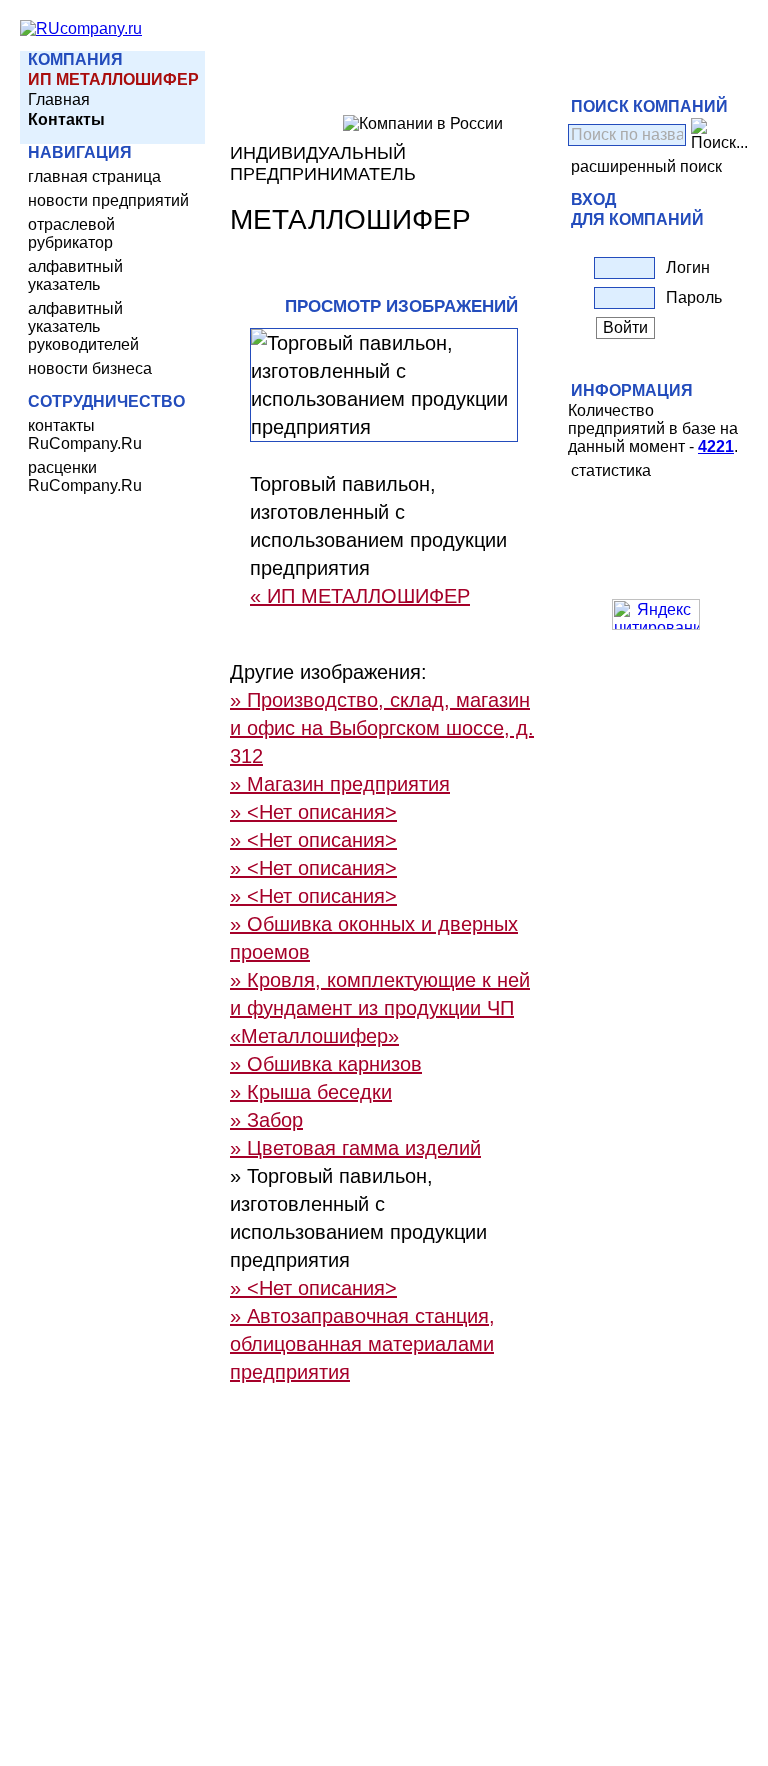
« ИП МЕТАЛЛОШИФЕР (360, 596)
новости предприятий (108, 200)
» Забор (266, 1120)
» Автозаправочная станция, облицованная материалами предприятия (362, 1344)
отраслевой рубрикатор (71, 233)
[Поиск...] (719, 135)
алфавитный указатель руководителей (83, 326)
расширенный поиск (646, 166)
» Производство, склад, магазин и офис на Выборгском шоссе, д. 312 (382, 728)
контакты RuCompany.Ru (85, 434)
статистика (611, 470)
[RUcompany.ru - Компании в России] (81, 28)
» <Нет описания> (313, 812)
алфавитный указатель (75, 275)
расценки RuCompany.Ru (85, 476)
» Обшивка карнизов (326, 1064)
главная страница (94, 176)
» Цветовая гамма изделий (355, 1148)
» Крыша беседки (311, 1092)
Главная (59, 99)
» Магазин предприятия (340, 784)
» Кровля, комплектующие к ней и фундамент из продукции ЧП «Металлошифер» (380, 1008)
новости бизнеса (90, 368)
